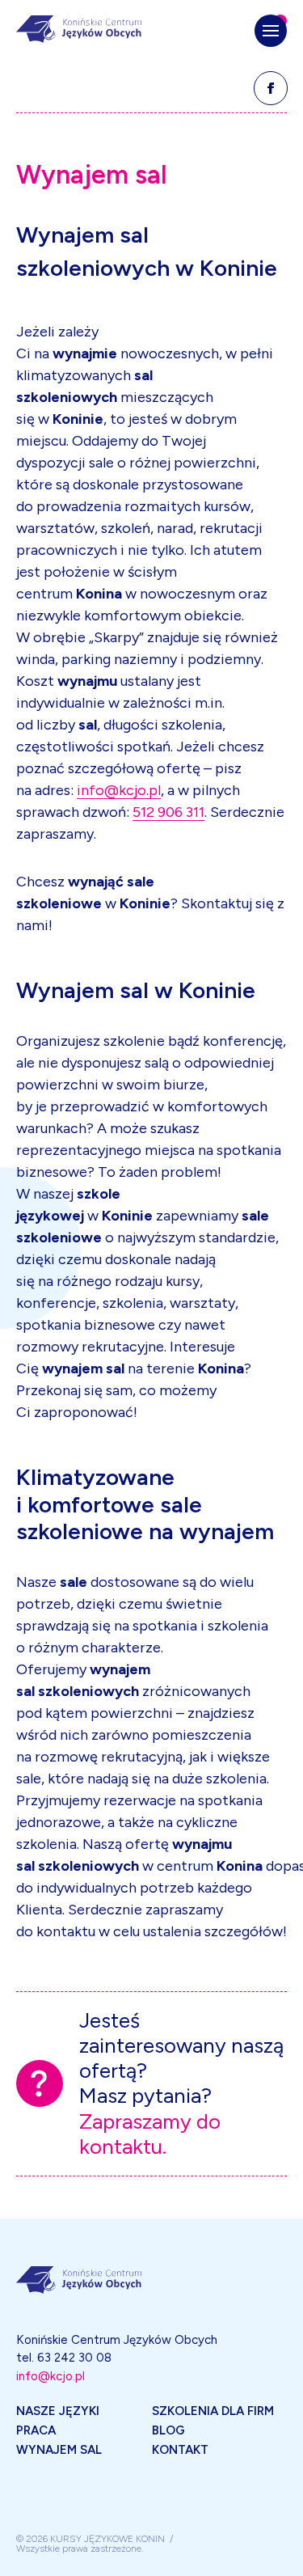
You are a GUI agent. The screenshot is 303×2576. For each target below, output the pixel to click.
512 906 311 (168, 812)
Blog (168, 2430)
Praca (36, 2430)
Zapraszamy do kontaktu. (150, 2134)
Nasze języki (58, 2411)
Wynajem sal (59, 2450)
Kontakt (180, 2450)
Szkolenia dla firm (213, 2411)
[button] (271, 31)
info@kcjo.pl (119, 790)
